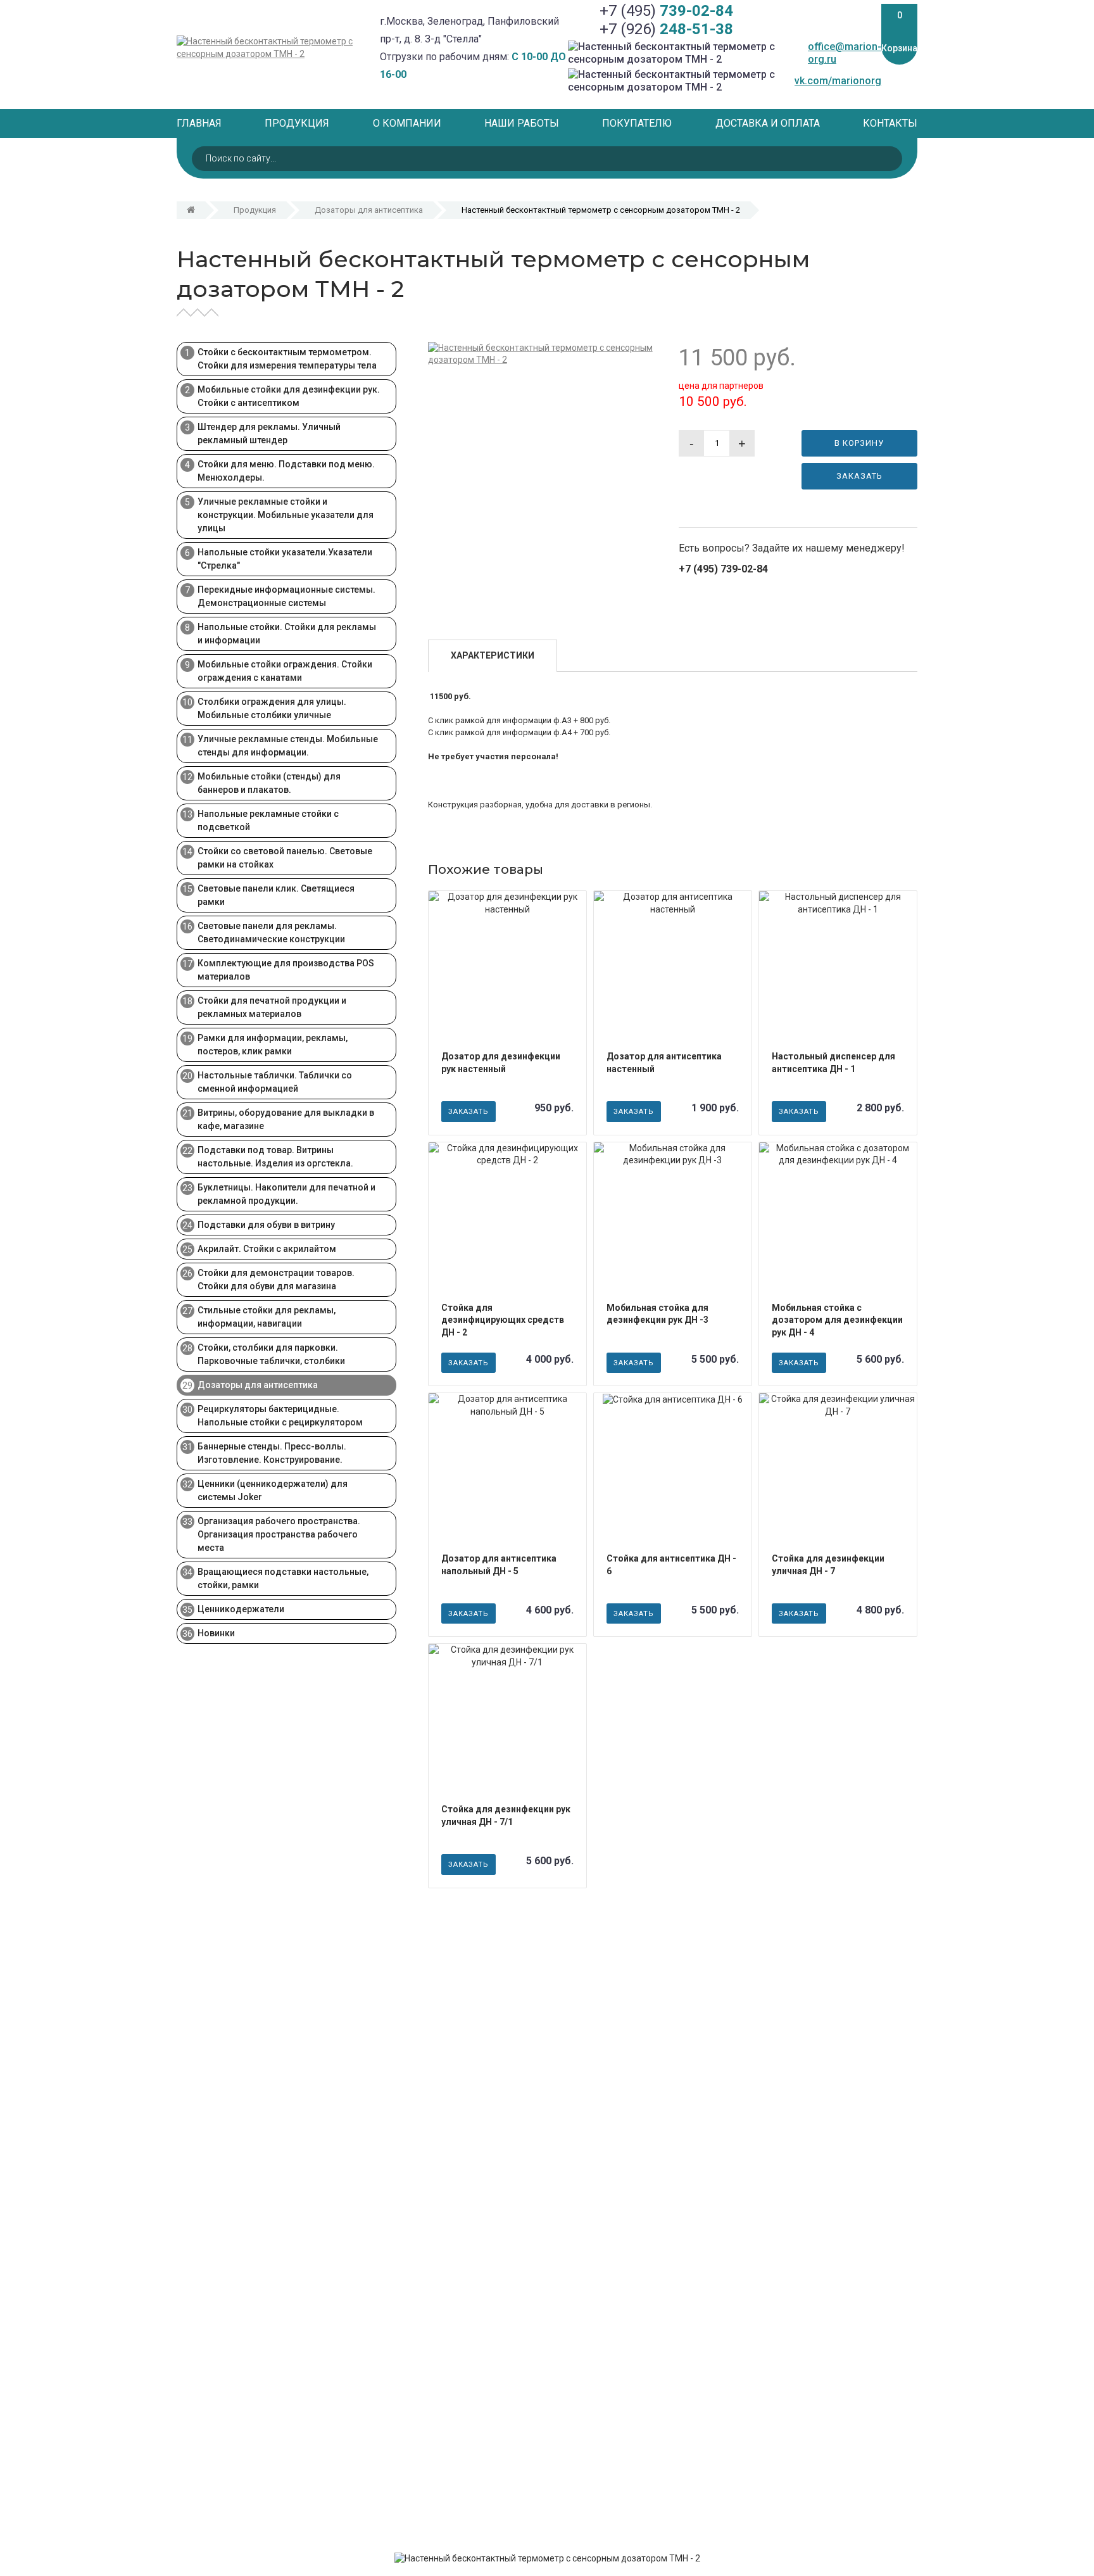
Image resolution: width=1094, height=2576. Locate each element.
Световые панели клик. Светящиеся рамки (276, 895)
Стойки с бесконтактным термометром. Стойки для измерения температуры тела (287, 359)
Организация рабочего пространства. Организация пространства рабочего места (279, 1534)
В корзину (859, 443)
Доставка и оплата (768, 123)
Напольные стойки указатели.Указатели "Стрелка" (285, 559)
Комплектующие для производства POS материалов (286, 970)
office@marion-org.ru (845, 53)
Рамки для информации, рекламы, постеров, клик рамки (273, 1045)
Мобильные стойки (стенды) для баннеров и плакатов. (269, 783)
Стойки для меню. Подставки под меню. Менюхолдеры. (286, 471)
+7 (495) (666, 11)
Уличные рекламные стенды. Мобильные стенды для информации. (288, 746)
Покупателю (637, 123)
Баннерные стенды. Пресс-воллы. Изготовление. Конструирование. (272, 1453)
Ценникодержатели (241, 1609)
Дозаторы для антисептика (369, 210)
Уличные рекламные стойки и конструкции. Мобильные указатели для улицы (286, 515)
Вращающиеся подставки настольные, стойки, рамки (283, 1578)
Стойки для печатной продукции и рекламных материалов (272, 1007)
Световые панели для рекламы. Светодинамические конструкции (271, 932)
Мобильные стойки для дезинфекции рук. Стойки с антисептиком (289, 396)
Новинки (216, 1633)
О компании (407, 123)
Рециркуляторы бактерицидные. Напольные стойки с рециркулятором (280, 1416)
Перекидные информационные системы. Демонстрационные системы (286, 596)
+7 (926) (666, 29)
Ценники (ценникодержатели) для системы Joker (273, 1490)
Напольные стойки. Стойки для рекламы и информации (287, 634)
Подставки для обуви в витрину (266, 1225)
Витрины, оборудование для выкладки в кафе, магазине (286, 1119)
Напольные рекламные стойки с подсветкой (268, 820)
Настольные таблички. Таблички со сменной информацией (275, 1082)
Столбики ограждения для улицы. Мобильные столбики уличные (272, 708)
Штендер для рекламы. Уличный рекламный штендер (269, 433)
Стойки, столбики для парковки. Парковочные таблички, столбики (271, 1354)
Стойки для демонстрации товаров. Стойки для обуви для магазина (276, 1279)
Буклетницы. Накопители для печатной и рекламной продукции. (286, 1194)
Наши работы (522, 123)
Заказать (859, 476)
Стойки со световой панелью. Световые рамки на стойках (285, 858)
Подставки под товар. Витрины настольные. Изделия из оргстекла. (275, 1157)
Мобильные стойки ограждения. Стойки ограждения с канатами (285, 671)
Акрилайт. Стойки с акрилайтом (267, 1249)
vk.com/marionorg (838, 81)
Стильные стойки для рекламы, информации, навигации (267, 1317)
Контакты (890, 123)
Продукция (297, 123)
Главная (199, 123)
